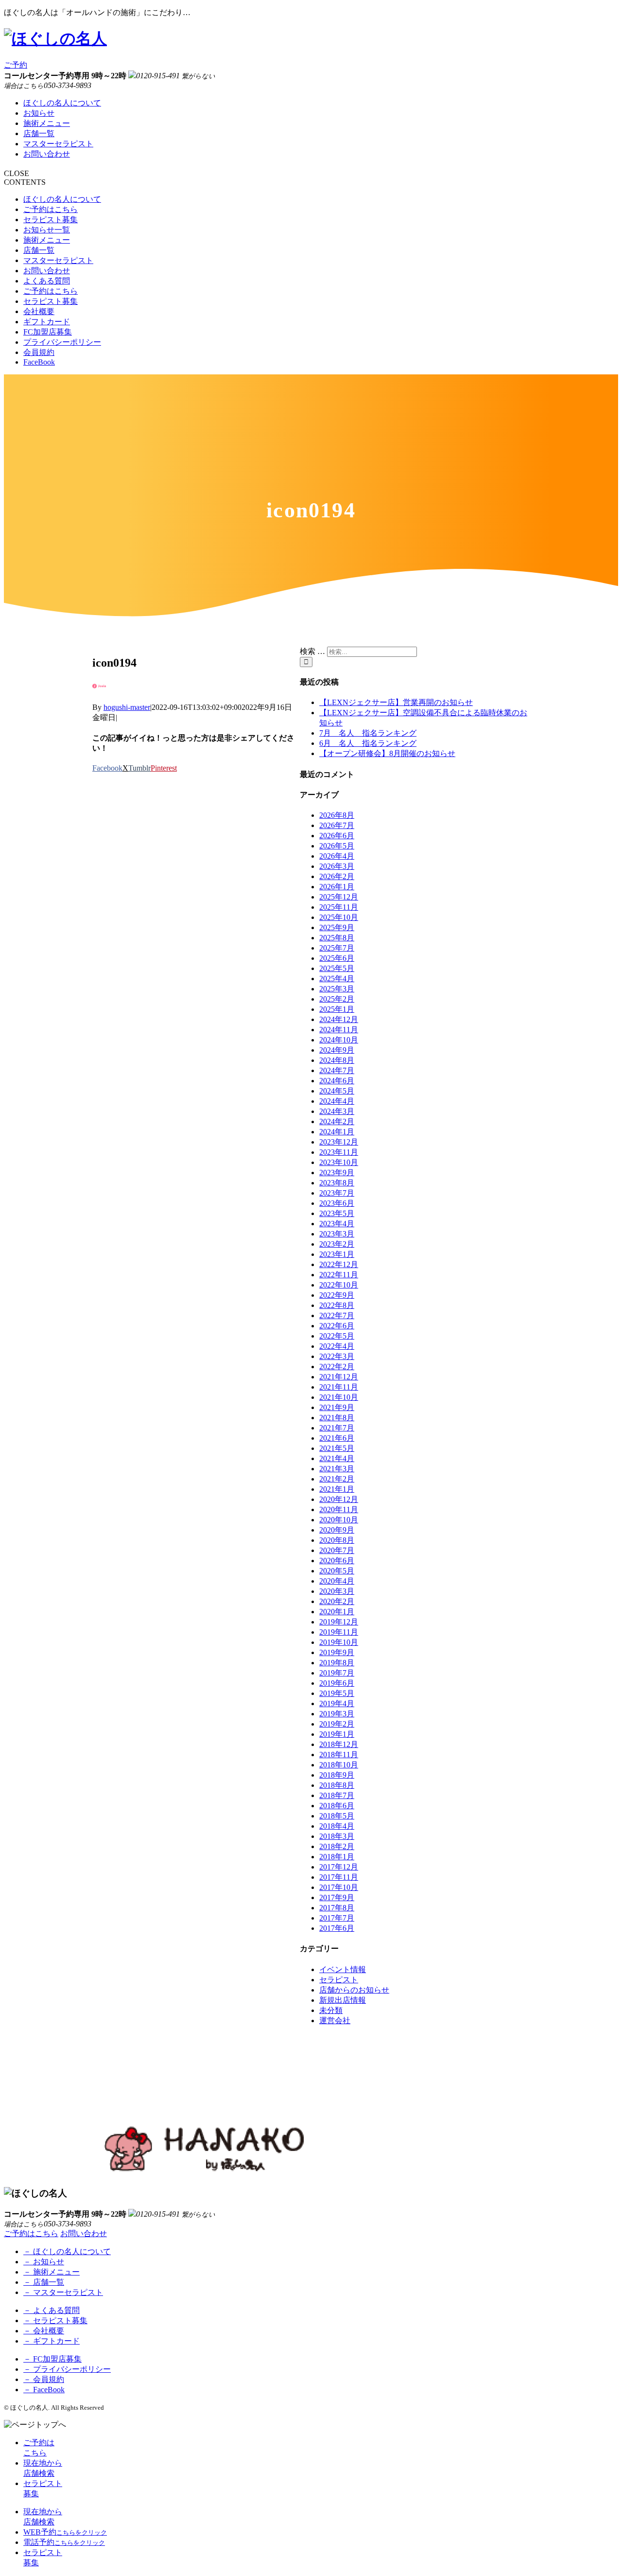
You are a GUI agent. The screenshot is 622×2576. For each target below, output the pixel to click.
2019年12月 (339, 1622)
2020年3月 (337, 1591)
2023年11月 (339, 1152)
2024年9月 (337, 1050)
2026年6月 (337, 836)
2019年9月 (337, 1652)
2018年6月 (337, 1806)
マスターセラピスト (58, 144)
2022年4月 (337, 1346)
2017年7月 (337, 1918)
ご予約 (16, 65)
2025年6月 (337, 958)
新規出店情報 (343, 2000)
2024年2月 (337, 1121)
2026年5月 (337, 846)
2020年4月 (337, 1581)
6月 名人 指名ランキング (368, 743)
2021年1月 (337, 1489)
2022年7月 (337, 1315)
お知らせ (39, 113)
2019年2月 (337, 1724)
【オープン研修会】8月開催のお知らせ (387, 753)
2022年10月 (339, 1285)
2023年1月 (337, 1254)
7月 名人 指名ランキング (368, 733)
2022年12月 (339, 1264)
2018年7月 (337, 1795)
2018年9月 (337, 1775)
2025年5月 (337, 968)
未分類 (331, 2010)
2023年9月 (337, 1173)
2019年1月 (337, 1734)
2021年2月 (337, 1479)
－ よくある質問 (52, 2310)
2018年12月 (339, 1744)
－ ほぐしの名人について (67, 2251)
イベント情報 (343, 1969)
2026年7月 (337, 825)
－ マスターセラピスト (63, 2292)
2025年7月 (337, 948)
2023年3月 (337, 1234)
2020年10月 (339, 1520)
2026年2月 (337, 876)
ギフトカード (47, 322)
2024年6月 (337, 1081)
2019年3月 (337, 1714)
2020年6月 (337, 1561)
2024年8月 (337, 1060)
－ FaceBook (44, 2390)
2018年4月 (337, 1826)
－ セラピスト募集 (55, 2320)
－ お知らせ (44, 2262)
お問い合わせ (47, 154)
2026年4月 (337, 856)
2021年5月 (337, 1448)
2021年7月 (337, 1428)
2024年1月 (337, 1132)
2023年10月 (339, 1162)
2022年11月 (339, 1275)
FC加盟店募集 (48, 332)
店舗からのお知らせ (354, 1990)
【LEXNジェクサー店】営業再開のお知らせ (396, 702)
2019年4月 (337, 1703)
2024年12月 (339, 1019)
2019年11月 (339, 1632)
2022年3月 (337, 1356)
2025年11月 (339, 907)
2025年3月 (337, 989)
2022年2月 (337, 1367)
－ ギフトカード (52, 2341)
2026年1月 (337, 887)
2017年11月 (339, 1877)
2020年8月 (337, 1540)
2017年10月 (339, 1887)
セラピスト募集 (51, 220)
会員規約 (39, 352)
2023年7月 (337, 1193)
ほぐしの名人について (62, 103)
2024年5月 (337, 1091)
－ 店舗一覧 (44, 2282)
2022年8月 (337, 1305)
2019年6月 (337, 1683)
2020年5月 (337, 1571)
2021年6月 (337, 1438)
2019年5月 (337, 1693)
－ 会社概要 (44, 2331)
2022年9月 (337, 1295)
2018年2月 (337, 1846)
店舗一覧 (39, 133)
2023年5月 (337, 1213)
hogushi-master (127, 707)
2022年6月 (337, 1326)
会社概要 (39, 311)
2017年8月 (337, 1908)
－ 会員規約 (44, 2379)
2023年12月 (339, 1142)
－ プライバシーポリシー (67, 2369)
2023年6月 (337, 1203)
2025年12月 (339, 897)
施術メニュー (47, 123)
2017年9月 (337, 1897)
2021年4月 (337, 1458)
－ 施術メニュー (52, 2272)
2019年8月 (337, 1663)
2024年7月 (337, 1070)
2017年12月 (339, 1867)
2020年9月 (337, 1530)
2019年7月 (337, 1673)
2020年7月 (337, 1550)
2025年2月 (337, 999)
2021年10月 (339, 1397)
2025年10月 (339, 917)
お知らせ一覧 (47, 230)
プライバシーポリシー (62, 342)
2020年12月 (339, 1499)
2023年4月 (337, 1224)
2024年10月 (339, 1040)
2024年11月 (339, 1030)
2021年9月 (337, 1407)
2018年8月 (337, 1785)
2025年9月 (337, 927)
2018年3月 (337, 1836)
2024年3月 (337, 1111)
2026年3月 (337, 866)
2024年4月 (337, 1101)
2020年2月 (337, 1601)
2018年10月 (339, 1765)
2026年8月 (337, 815)
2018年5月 (337, 1816)
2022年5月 (337, 1336)
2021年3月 (337, 1469)
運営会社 (335, 2020)
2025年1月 (337, 1009)
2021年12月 (339, 1377)
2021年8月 (337, 1418)
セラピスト (339, 1980)
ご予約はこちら (51, 209)
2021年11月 (339, 1387)
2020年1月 (337, 1612)
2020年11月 (339, 1509)
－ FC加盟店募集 (52, 2359)
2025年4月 (337, 979)
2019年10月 (339, 1642)
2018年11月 (339, 1755)
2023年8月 (337, 1183)
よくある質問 (47, 281)
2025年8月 (337, 938)
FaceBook (39, 362)
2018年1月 (337, 1857)
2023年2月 (337, 1244)
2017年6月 (337, 1928)
